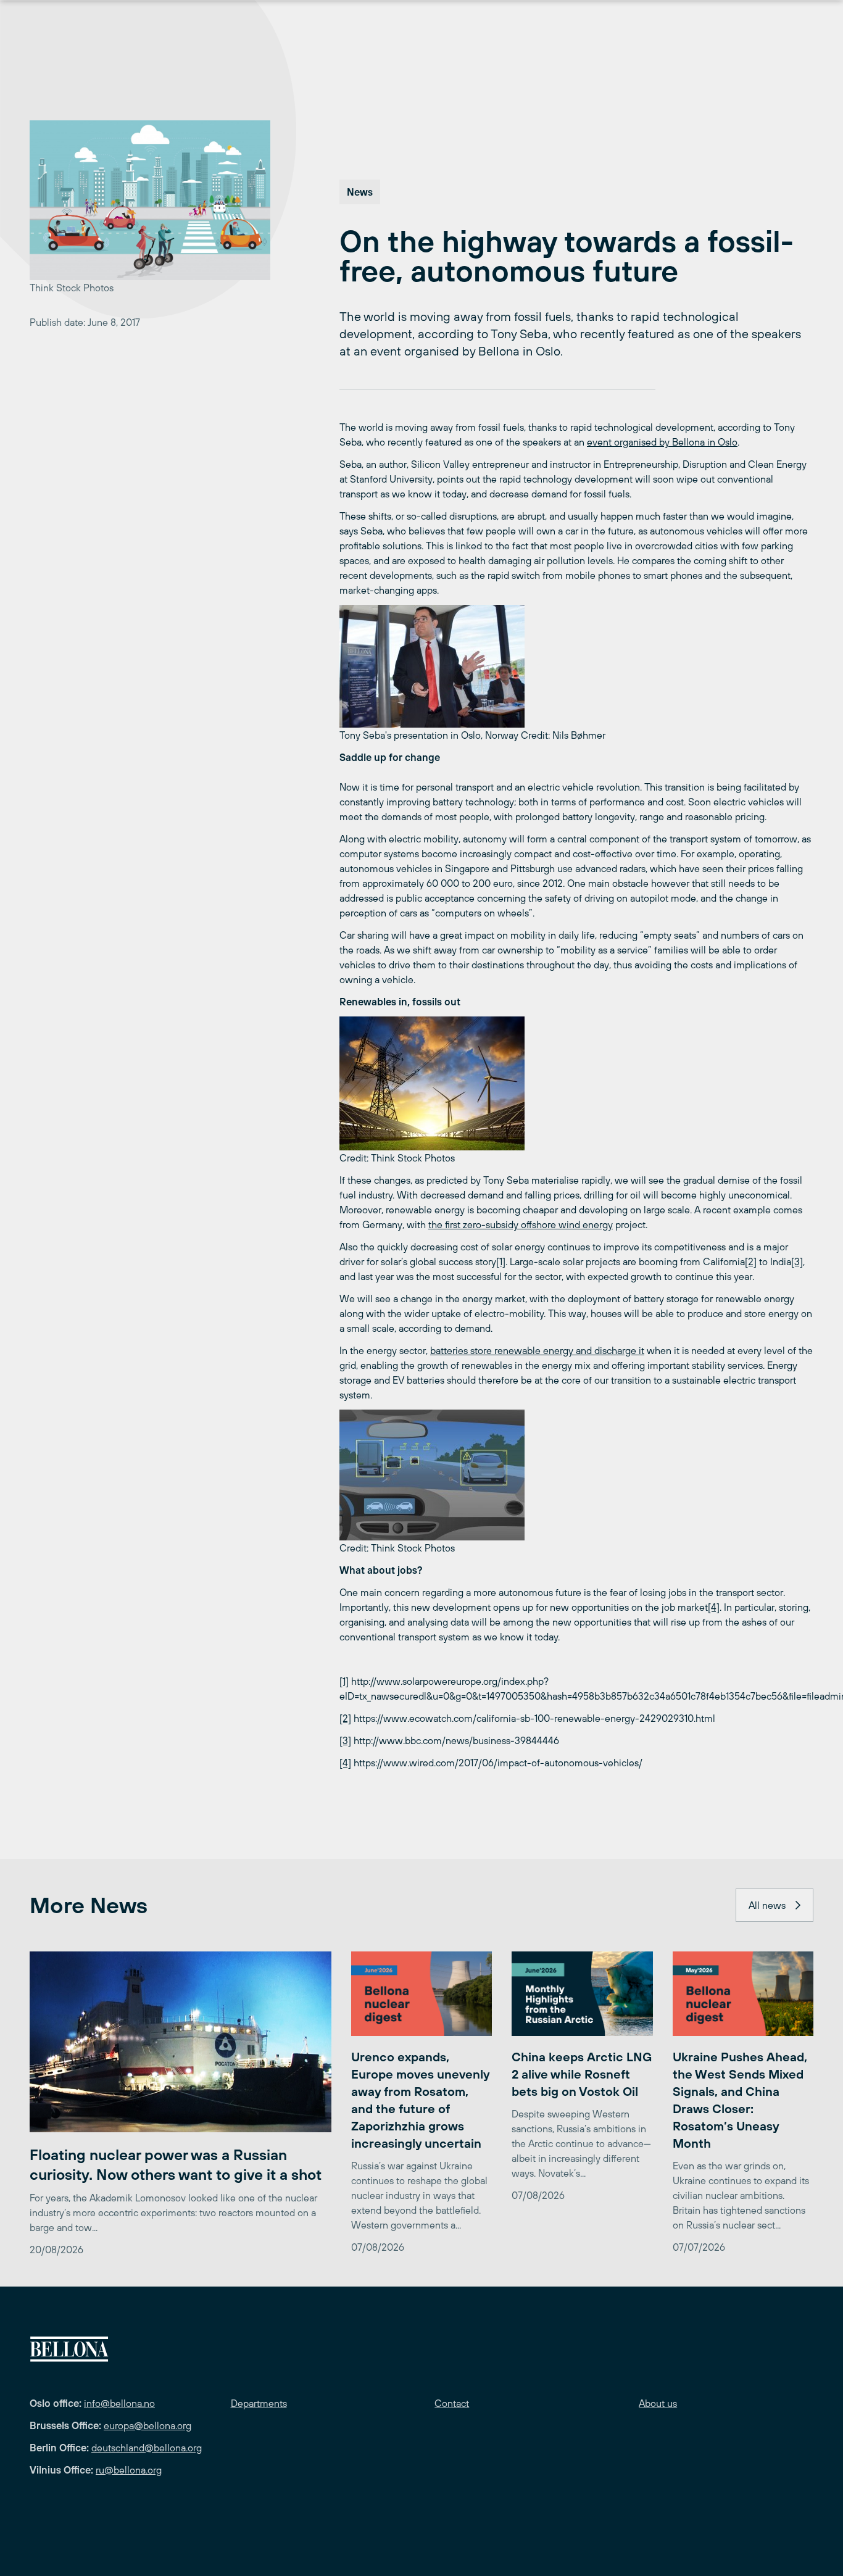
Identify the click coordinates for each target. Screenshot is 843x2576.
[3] (797, 1261)
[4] (714, 1607)
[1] (501, 1261)
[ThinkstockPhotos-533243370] (576, 1475)
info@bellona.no (119, 2403)
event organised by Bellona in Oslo (662, 442)
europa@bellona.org (147, 2425)
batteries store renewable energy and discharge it (537, 1350)
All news (767, 1905)
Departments (259, 2403)
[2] (751, 1261)
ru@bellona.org (129, 2470)
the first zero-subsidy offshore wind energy (521, 1224)
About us (658, 2403)
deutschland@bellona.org (147, 2448)
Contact (452, 2403)
